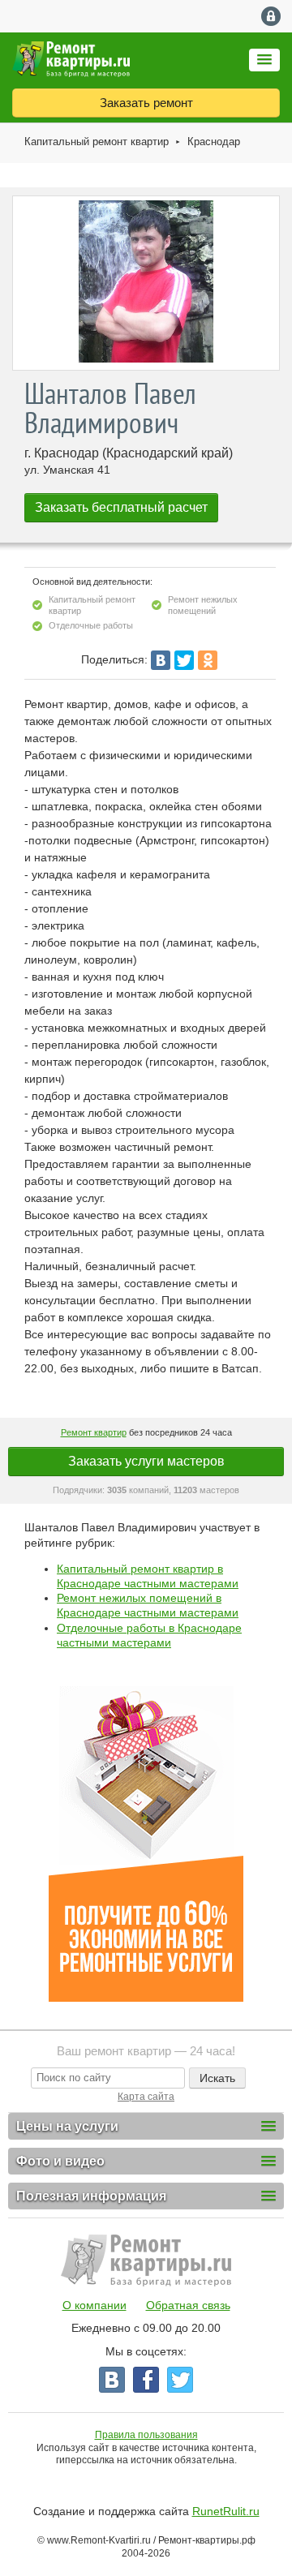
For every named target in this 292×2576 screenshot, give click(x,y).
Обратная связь (188, 2305)
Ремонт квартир (94, 1432)
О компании (94, 2305)
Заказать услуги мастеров (146, 1461)
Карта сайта (146, 2097)
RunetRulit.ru (226, 2511)
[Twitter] (184, 660)
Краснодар (214, 142)
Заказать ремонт (146, 103)
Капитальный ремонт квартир (97, 142)
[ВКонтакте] (161, 660)
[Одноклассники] (208, 660)
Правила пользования (146, 2435)
